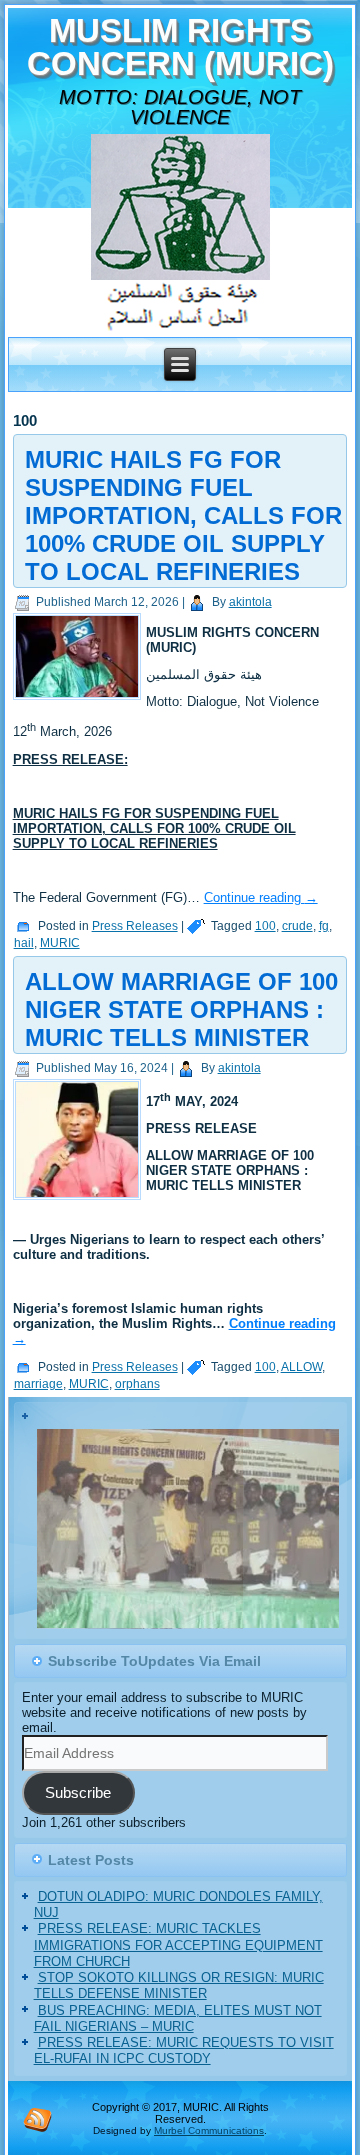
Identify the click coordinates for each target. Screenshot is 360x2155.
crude (297, 926)
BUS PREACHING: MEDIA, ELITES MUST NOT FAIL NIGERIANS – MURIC (178, 2019)
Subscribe (78, 1795)
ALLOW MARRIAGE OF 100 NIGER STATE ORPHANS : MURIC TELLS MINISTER (181, 1009)
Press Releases (135, 926)
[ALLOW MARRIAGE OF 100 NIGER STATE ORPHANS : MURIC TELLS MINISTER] (79, 1200)
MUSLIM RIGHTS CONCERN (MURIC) (180, 47)
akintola (250, 602)
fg (324, 926)
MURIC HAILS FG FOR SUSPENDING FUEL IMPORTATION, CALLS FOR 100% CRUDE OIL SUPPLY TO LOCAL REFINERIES (183, 515)
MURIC (60, 943)
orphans (137, 1384)
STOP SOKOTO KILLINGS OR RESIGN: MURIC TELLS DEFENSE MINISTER (179, 1987)
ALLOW (301, 1367)
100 (265, 926)
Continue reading (261, 897)
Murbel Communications (209, 2131)
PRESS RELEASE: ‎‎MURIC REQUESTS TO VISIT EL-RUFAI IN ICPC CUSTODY (184, 2052)
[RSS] (38, 2120)
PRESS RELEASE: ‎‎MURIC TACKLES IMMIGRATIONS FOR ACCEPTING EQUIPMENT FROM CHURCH (178, 1947)
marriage (38, 1384)
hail (24, 943)
